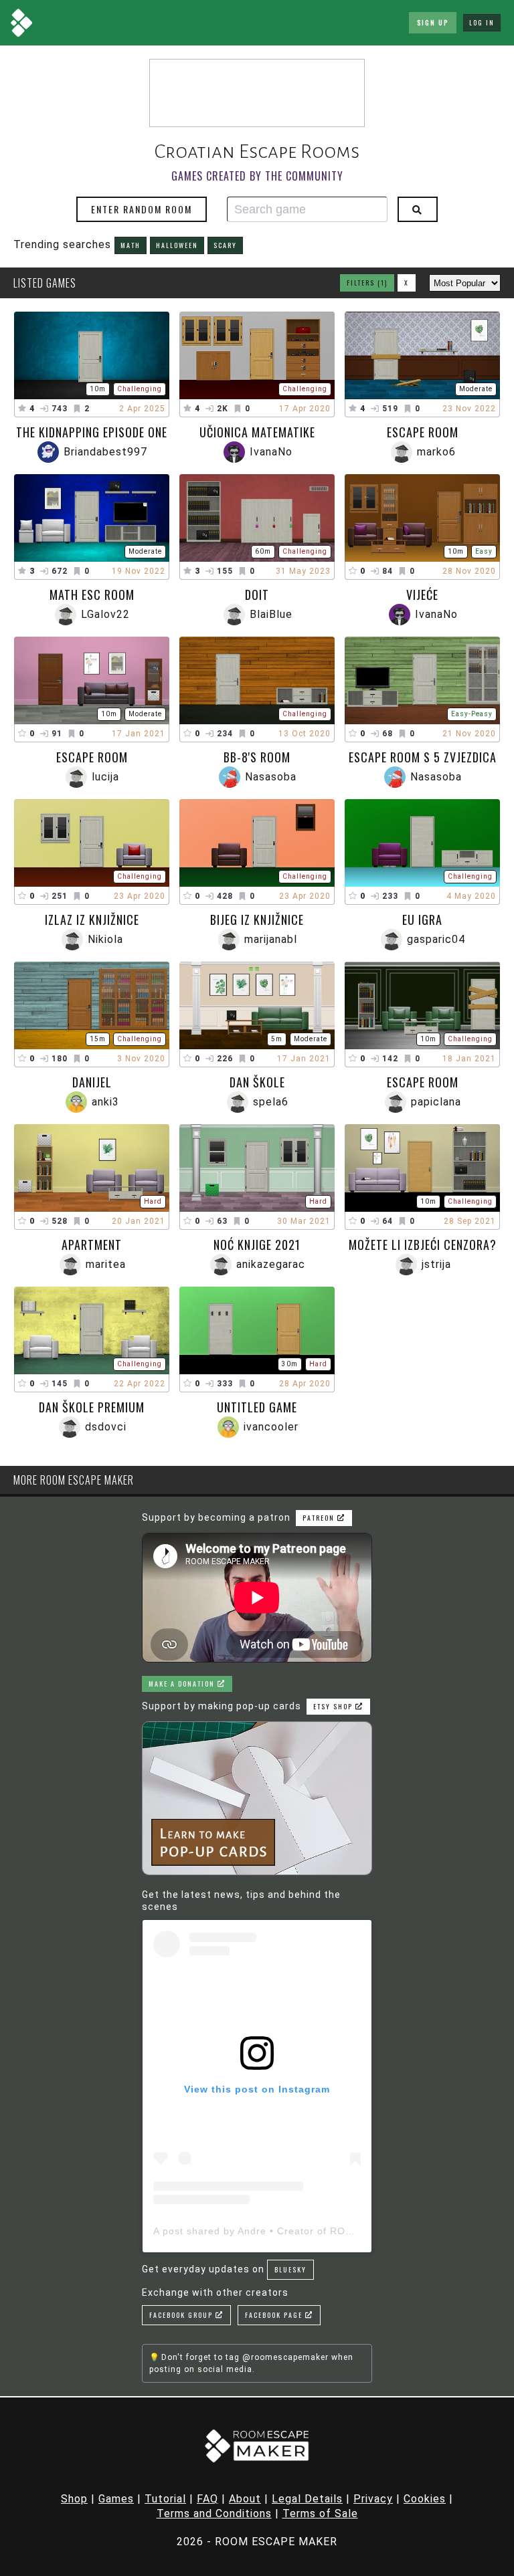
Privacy (373, 2499)
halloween (177, 245)
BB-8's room (257, 757)
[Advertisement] (257, 93)
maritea (106, 1264)
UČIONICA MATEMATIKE (257, 432)
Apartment (92, 1245)
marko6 (436, 452)
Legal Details (307, 2499)
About (245, 2499)
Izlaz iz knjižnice (92, 920)
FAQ (207, 2499)
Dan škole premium (92, 1407)
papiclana (436, 1102)
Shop (74, 2499)
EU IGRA (422, 920)
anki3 (105, 1102)
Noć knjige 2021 (257, 1245)
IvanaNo (271, 452)
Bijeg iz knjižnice (257, 920)
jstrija (436, 1264)
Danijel (92, 1082)
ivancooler (271, 1427)
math (131, 245)
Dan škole (257, 1082)
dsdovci (106, 1427)
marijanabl (271, 939)
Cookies (425, 2499)
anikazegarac (271, 1264)
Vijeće (422, 595)
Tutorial (165, 2499)
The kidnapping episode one (92, 432)
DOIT (257, 595)
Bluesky (290, 2269)
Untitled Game (257, 1407)
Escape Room (423, 432)
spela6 (271, 1102)
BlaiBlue (271, 614)
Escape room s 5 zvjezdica (423, 757)
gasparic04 (436, 939)
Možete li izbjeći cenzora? (423, 1245)
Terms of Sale (320, 2513)
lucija (105, 777)
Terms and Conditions (214, 2513)
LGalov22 (105, 614)
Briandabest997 (105, 452)
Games (116, 2499)
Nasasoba (271, 777)
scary (225, 245)
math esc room (92, 595)
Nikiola (105, 939)
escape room (92, 757)
